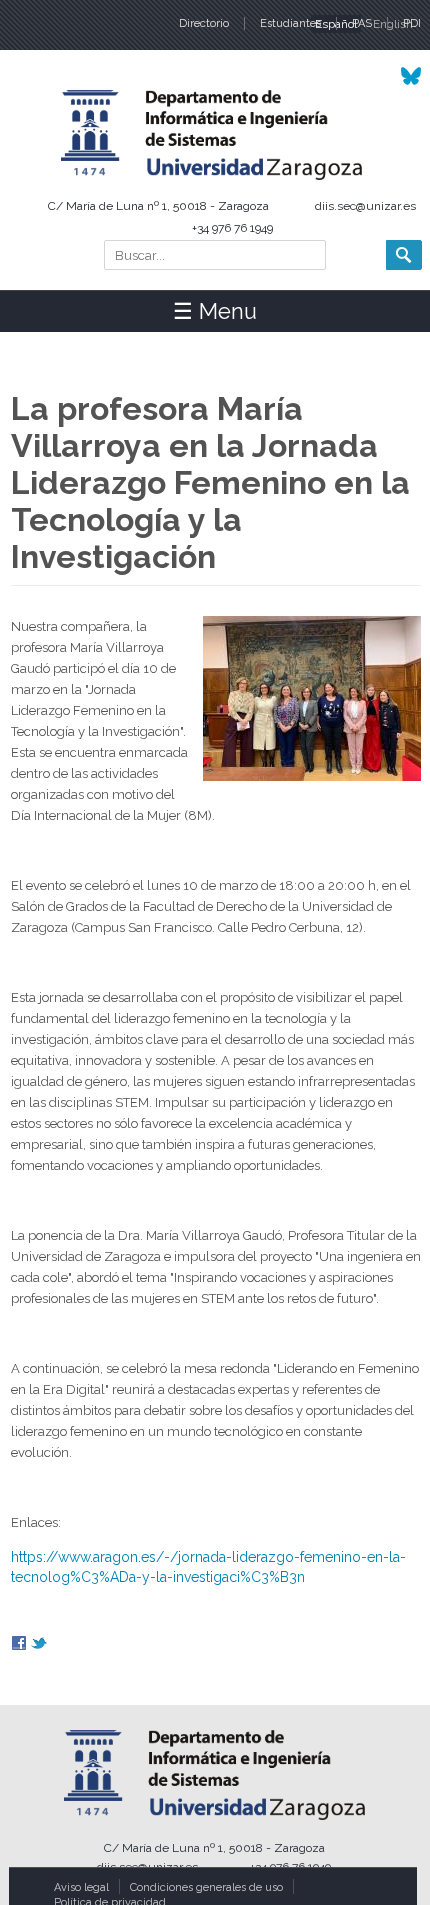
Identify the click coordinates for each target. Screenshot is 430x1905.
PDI (412, 23)
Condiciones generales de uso (206, 1887)
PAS (362, 23)
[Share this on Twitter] (39, 1645)
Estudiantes (290, 23)
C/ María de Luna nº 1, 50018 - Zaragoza (158, 206)
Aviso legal (81, 1887)
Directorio (204, 23)
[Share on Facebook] (19, 1645)
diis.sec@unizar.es (365, 206)
